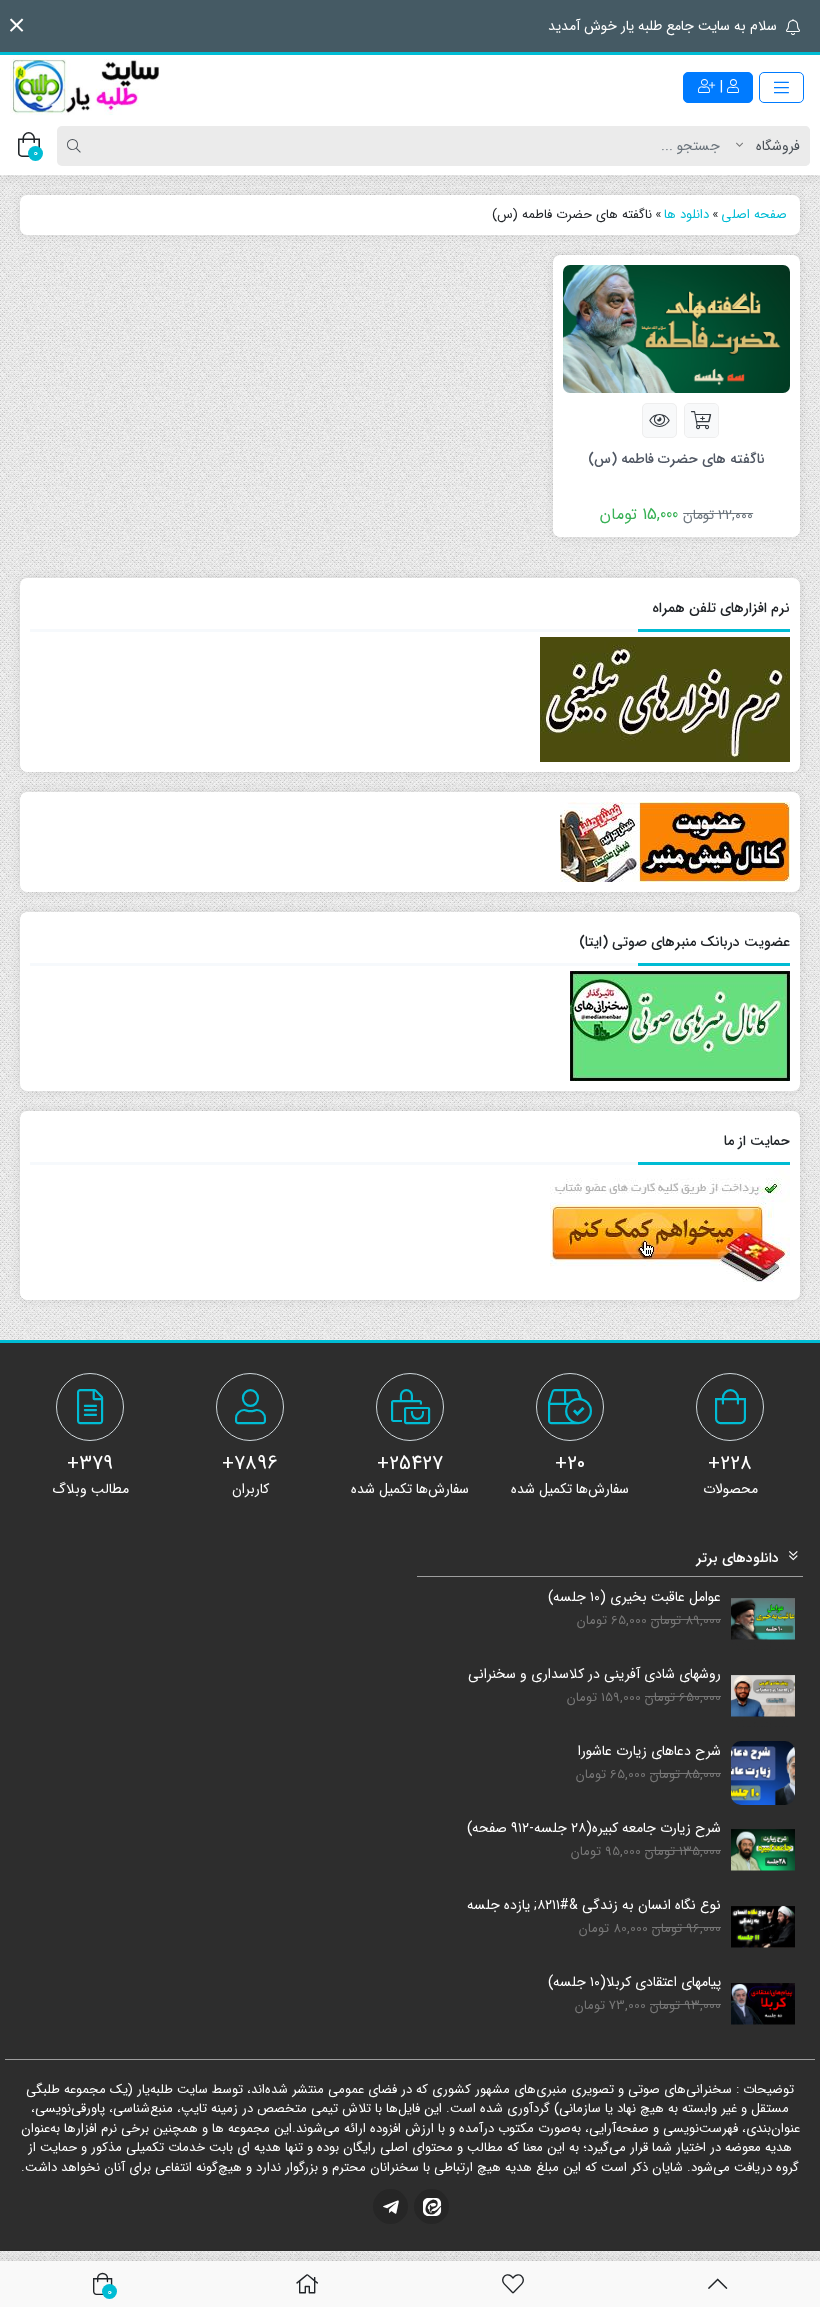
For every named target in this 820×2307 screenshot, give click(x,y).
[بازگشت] (717, 2284)
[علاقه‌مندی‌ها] (513, 2284)
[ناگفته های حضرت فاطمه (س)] (676, 328)
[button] (16, 25)
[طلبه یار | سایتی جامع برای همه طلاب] (85, 87)
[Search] (77, 146)
